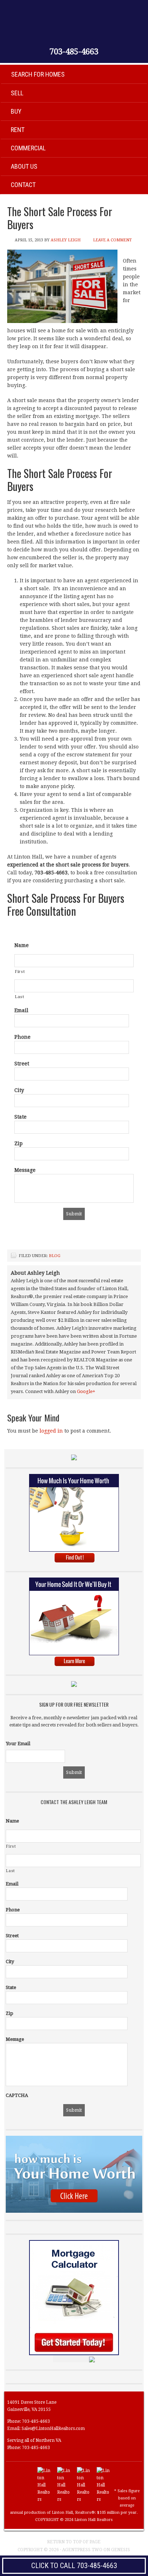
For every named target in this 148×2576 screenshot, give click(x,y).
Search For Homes (38, 74)
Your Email (18, 1744)
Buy (16, 111)
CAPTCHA (17, 2095)
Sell (17, 93)
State (20, 1117)
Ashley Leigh (66, 240)
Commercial (28, 148)
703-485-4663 (74, 52)
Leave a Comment (112, 240)
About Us (24, 166)
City (19, 1090)
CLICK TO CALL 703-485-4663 (74, 2566)
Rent (18, 130)
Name (22, 945)
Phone (22, 1037)
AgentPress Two (82, 2550)
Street (22, 1064)
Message (25, 1170)
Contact (23, 185)
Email (21, 1010)
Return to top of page (74, 2542)
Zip (18, 1143)
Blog (55, 1256)
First (20, 971)
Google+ (86, 1391)
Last (20, 997)
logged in (51, 1431)
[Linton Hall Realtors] (44, 2499)
